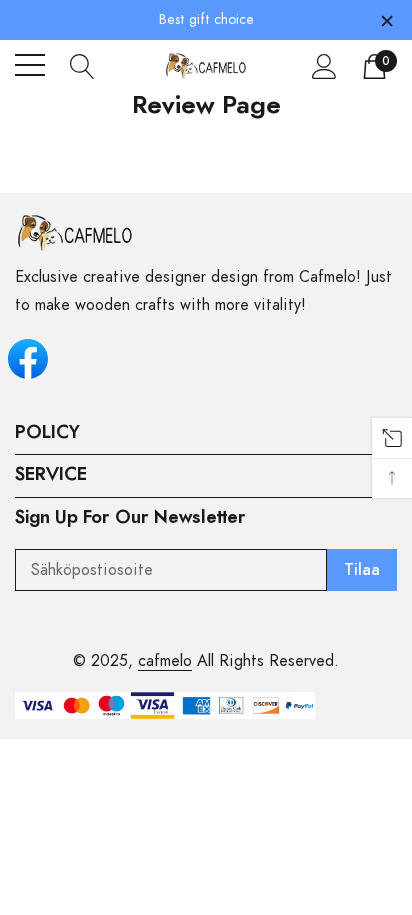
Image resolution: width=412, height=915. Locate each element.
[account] (324, 66)
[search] (82, 65)
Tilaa (362, 570)
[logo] (206, 65)
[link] (75, 233)
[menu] (30, 65)
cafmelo (165, 661)
